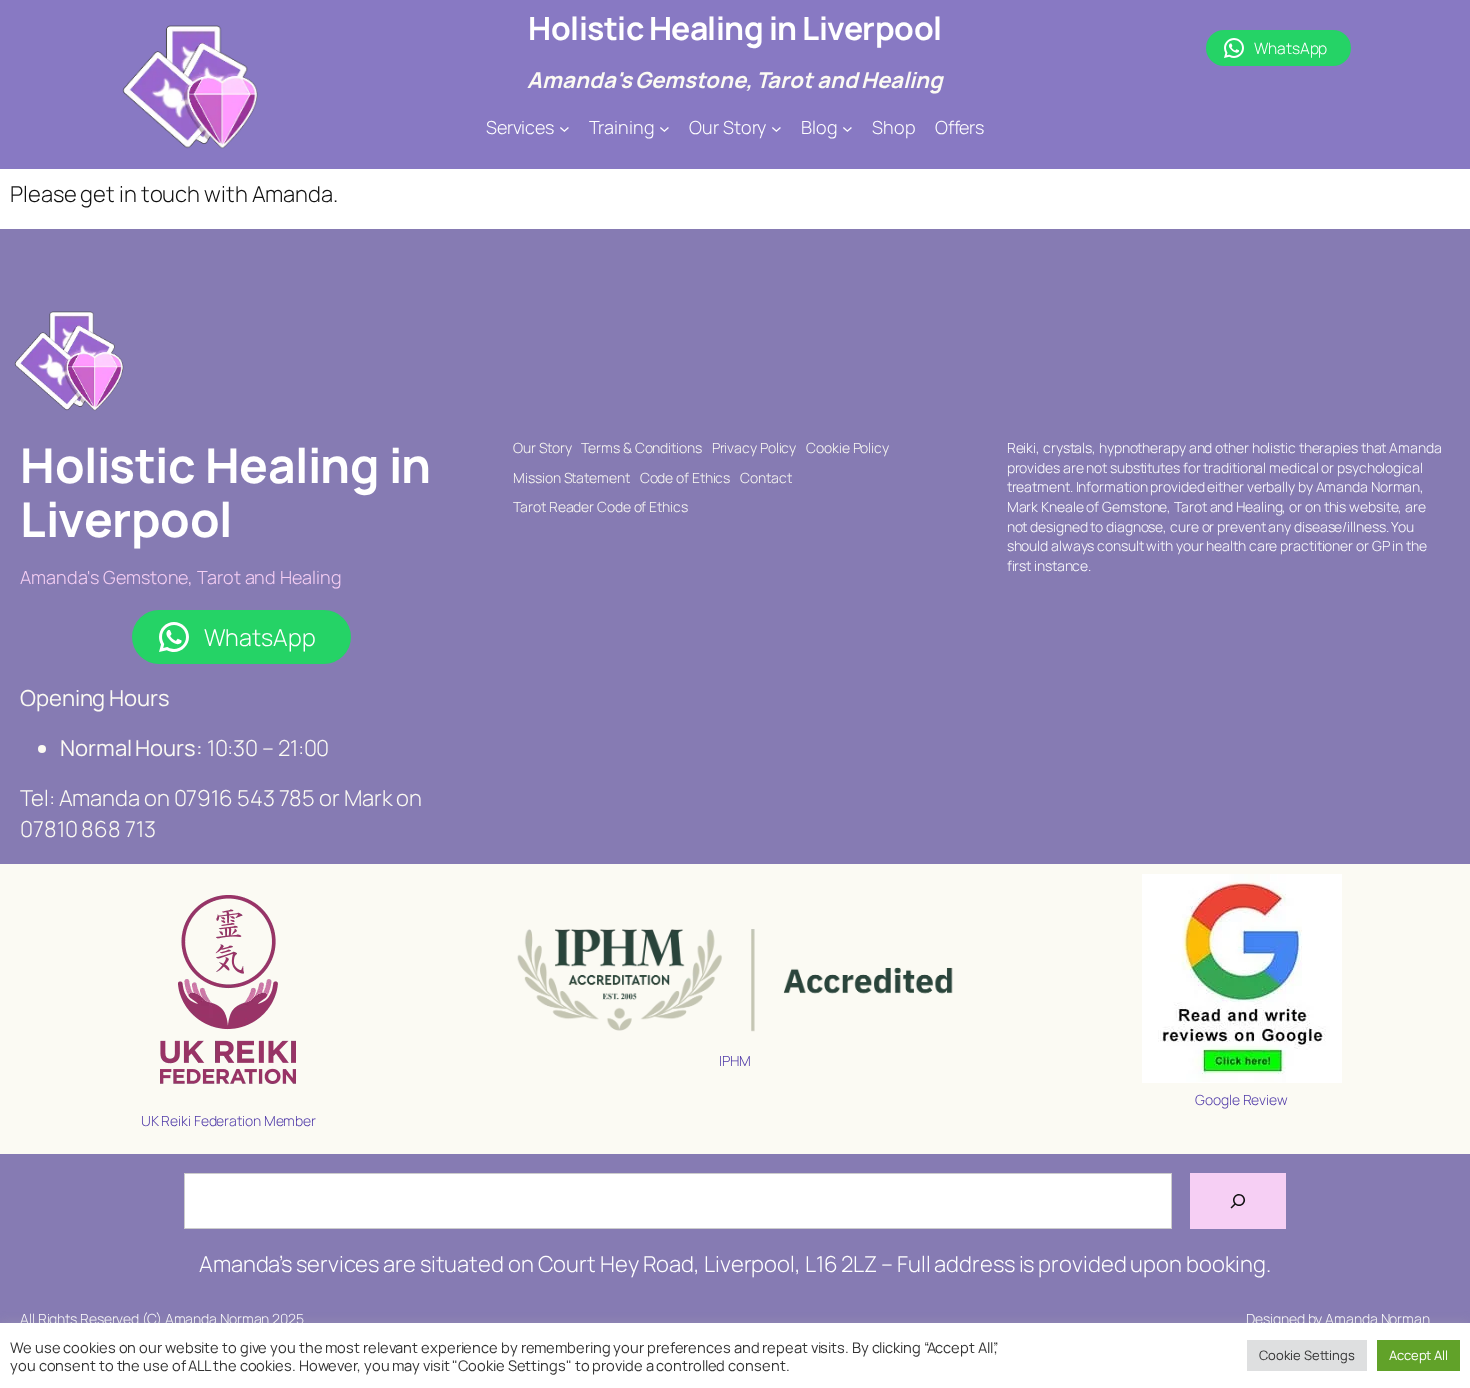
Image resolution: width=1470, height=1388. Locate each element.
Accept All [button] (1418, 1355)
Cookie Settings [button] (1307, 1355)
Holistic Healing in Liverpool (735, 28)
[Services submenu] (564, 127)
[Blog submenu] (847, 127)
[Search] (1238, 1201)
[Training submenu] (664, 127)
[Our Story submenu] (776, 127)
